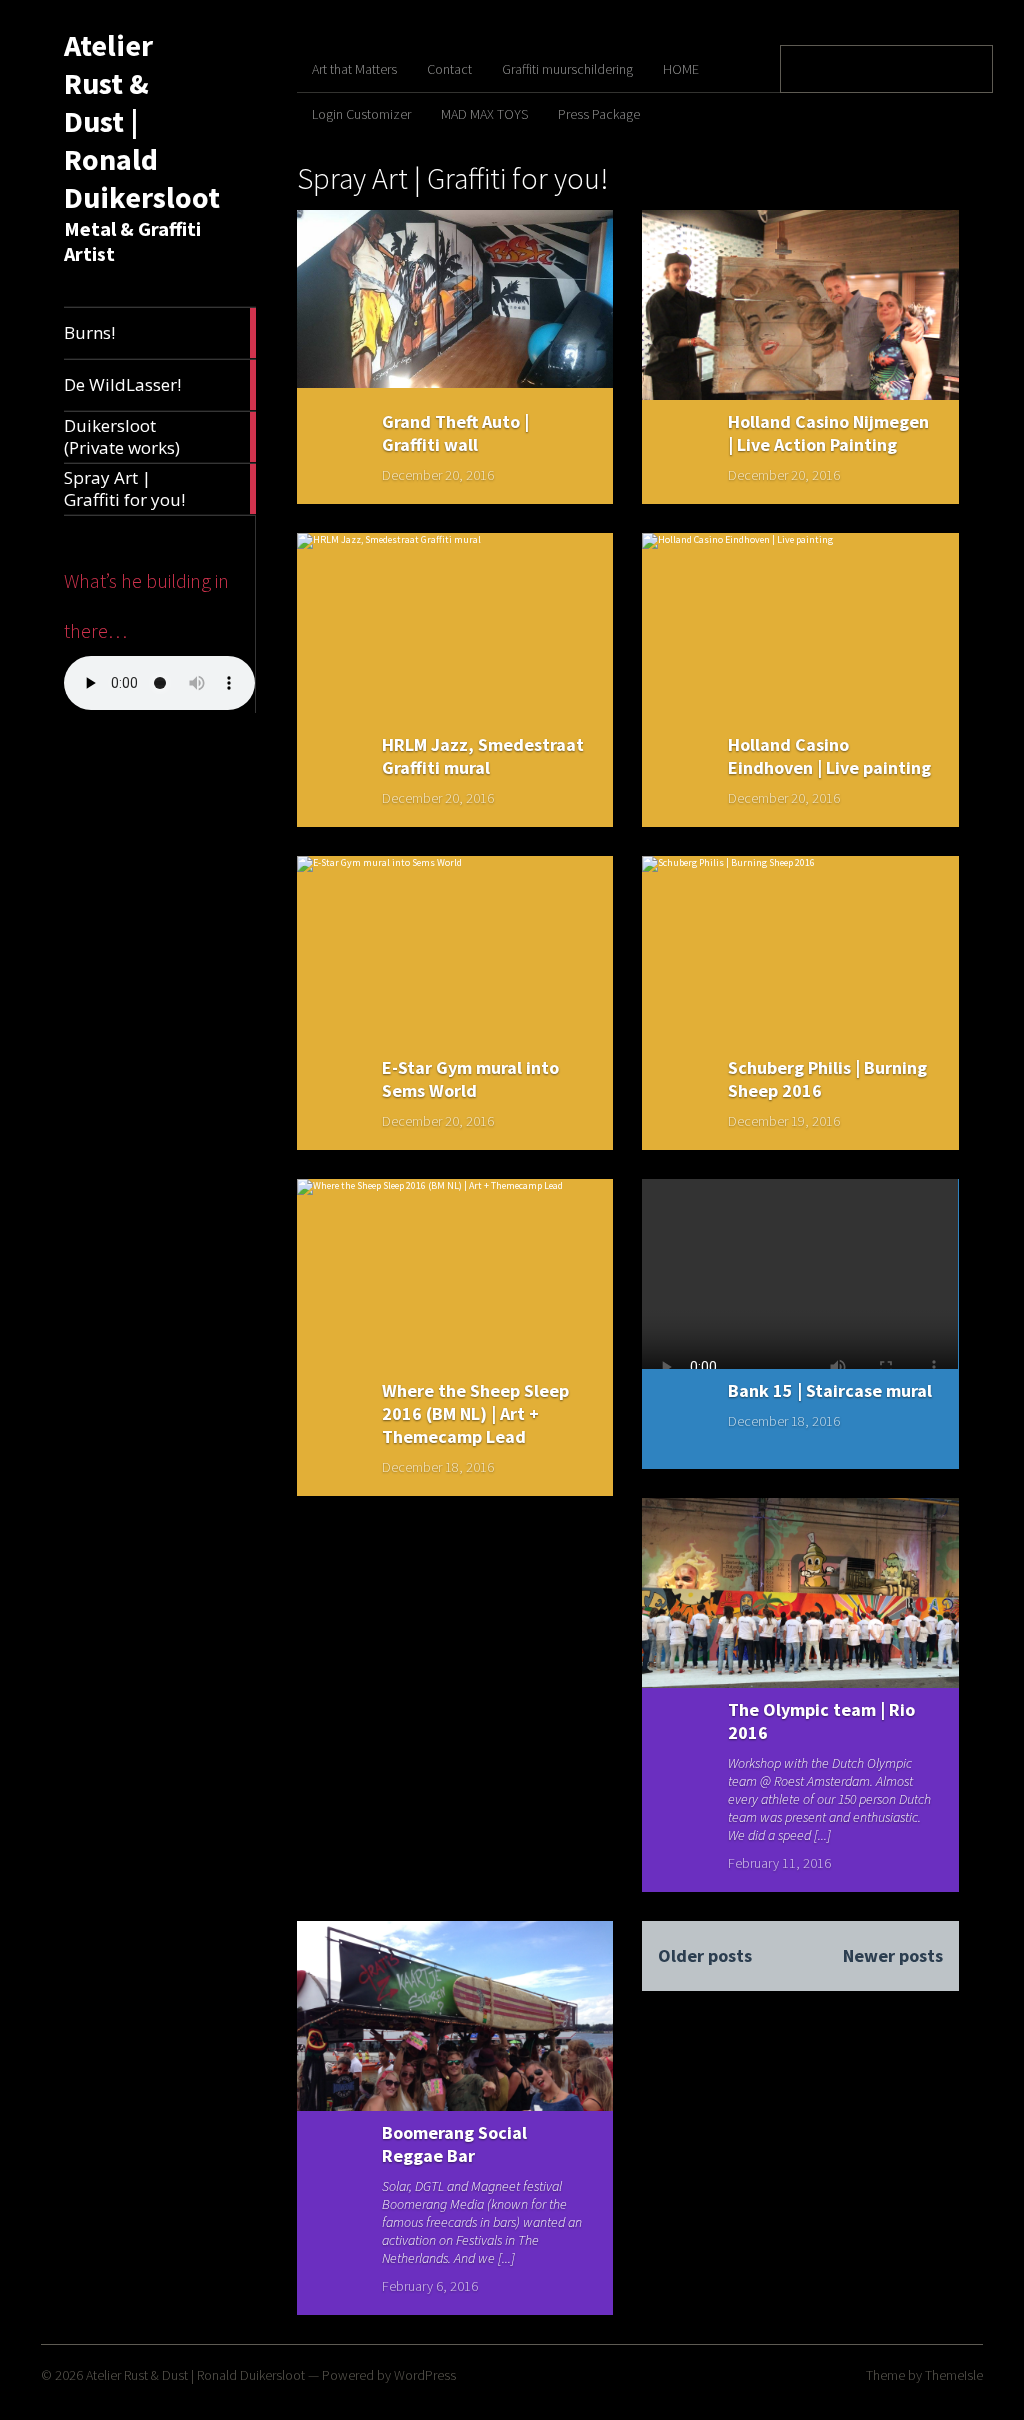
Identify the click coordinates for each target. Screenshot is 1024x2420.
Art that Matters (354, 69)
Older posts (705, 1955)
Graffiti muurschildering (567, 69)
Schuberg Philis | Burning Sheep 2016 (827, 1079)
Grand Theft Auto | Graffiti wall (455, 433)
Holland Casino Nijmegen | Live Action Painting (828, 433)
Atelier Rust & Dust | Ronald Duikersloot (195, 2375)
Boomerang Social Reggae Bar (454, 2144)
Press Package (599, 114)
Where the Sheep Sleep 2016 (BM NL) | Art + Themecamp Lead (475, 1413)
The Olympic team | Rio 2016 (821, 1721)
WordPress (425, 2375)
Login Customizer (361, 114)
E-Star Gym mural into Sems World (470, 1079)
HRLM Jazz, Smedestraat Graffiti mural (483, 756)
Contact (449, 69)
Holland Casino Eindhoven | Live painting (829, 756)
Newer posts (892, 1955)
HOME (681, 69)
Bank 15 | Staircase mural (830, 1390)
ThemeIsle (954, 2375)
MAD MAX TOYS (484, 114)
